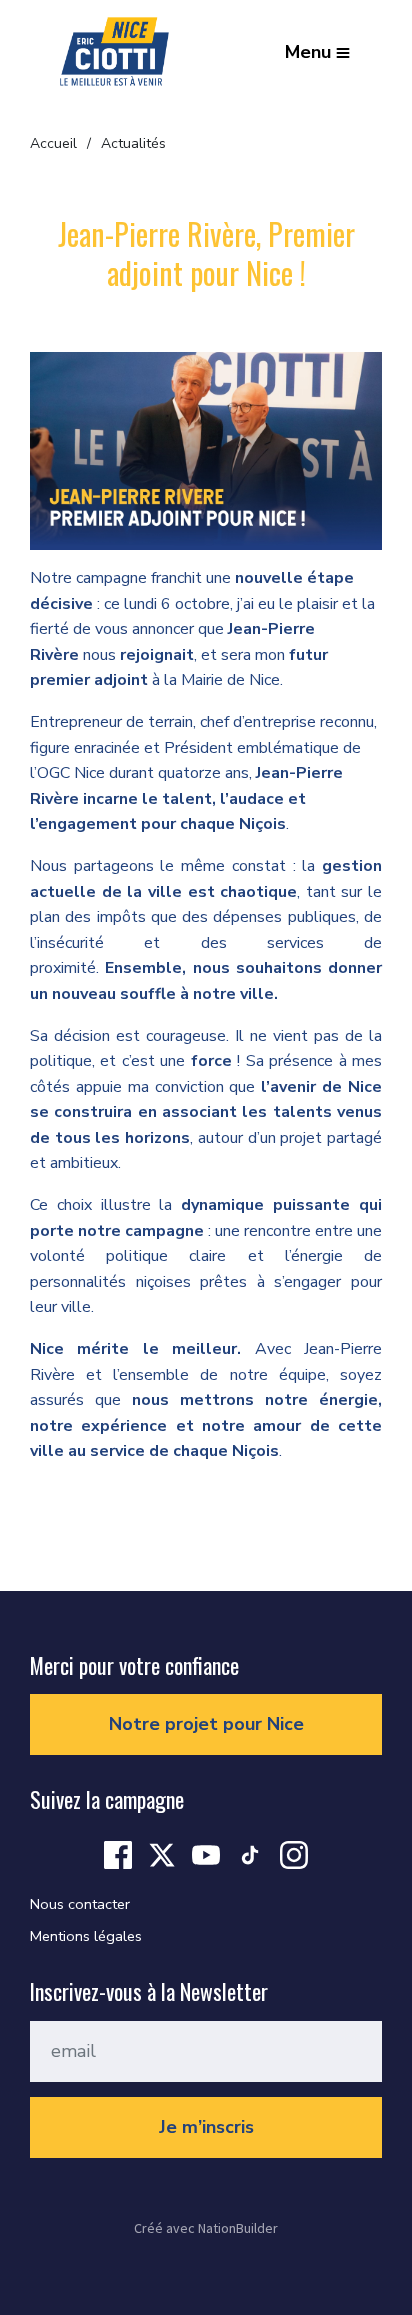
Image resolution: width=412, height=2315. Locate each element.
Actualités (133, 143)
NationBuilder (238, 2228)
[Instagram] (294, 1853)
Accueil (53, 143)
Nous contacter (80, 1904)
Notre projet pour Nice (206, 1724)
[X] (162, 1853)
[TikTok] (250, 1853)
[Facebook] (118, 1853)
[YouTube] (206, 1853)
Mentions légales (86, 1936)
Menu (308, 52)
